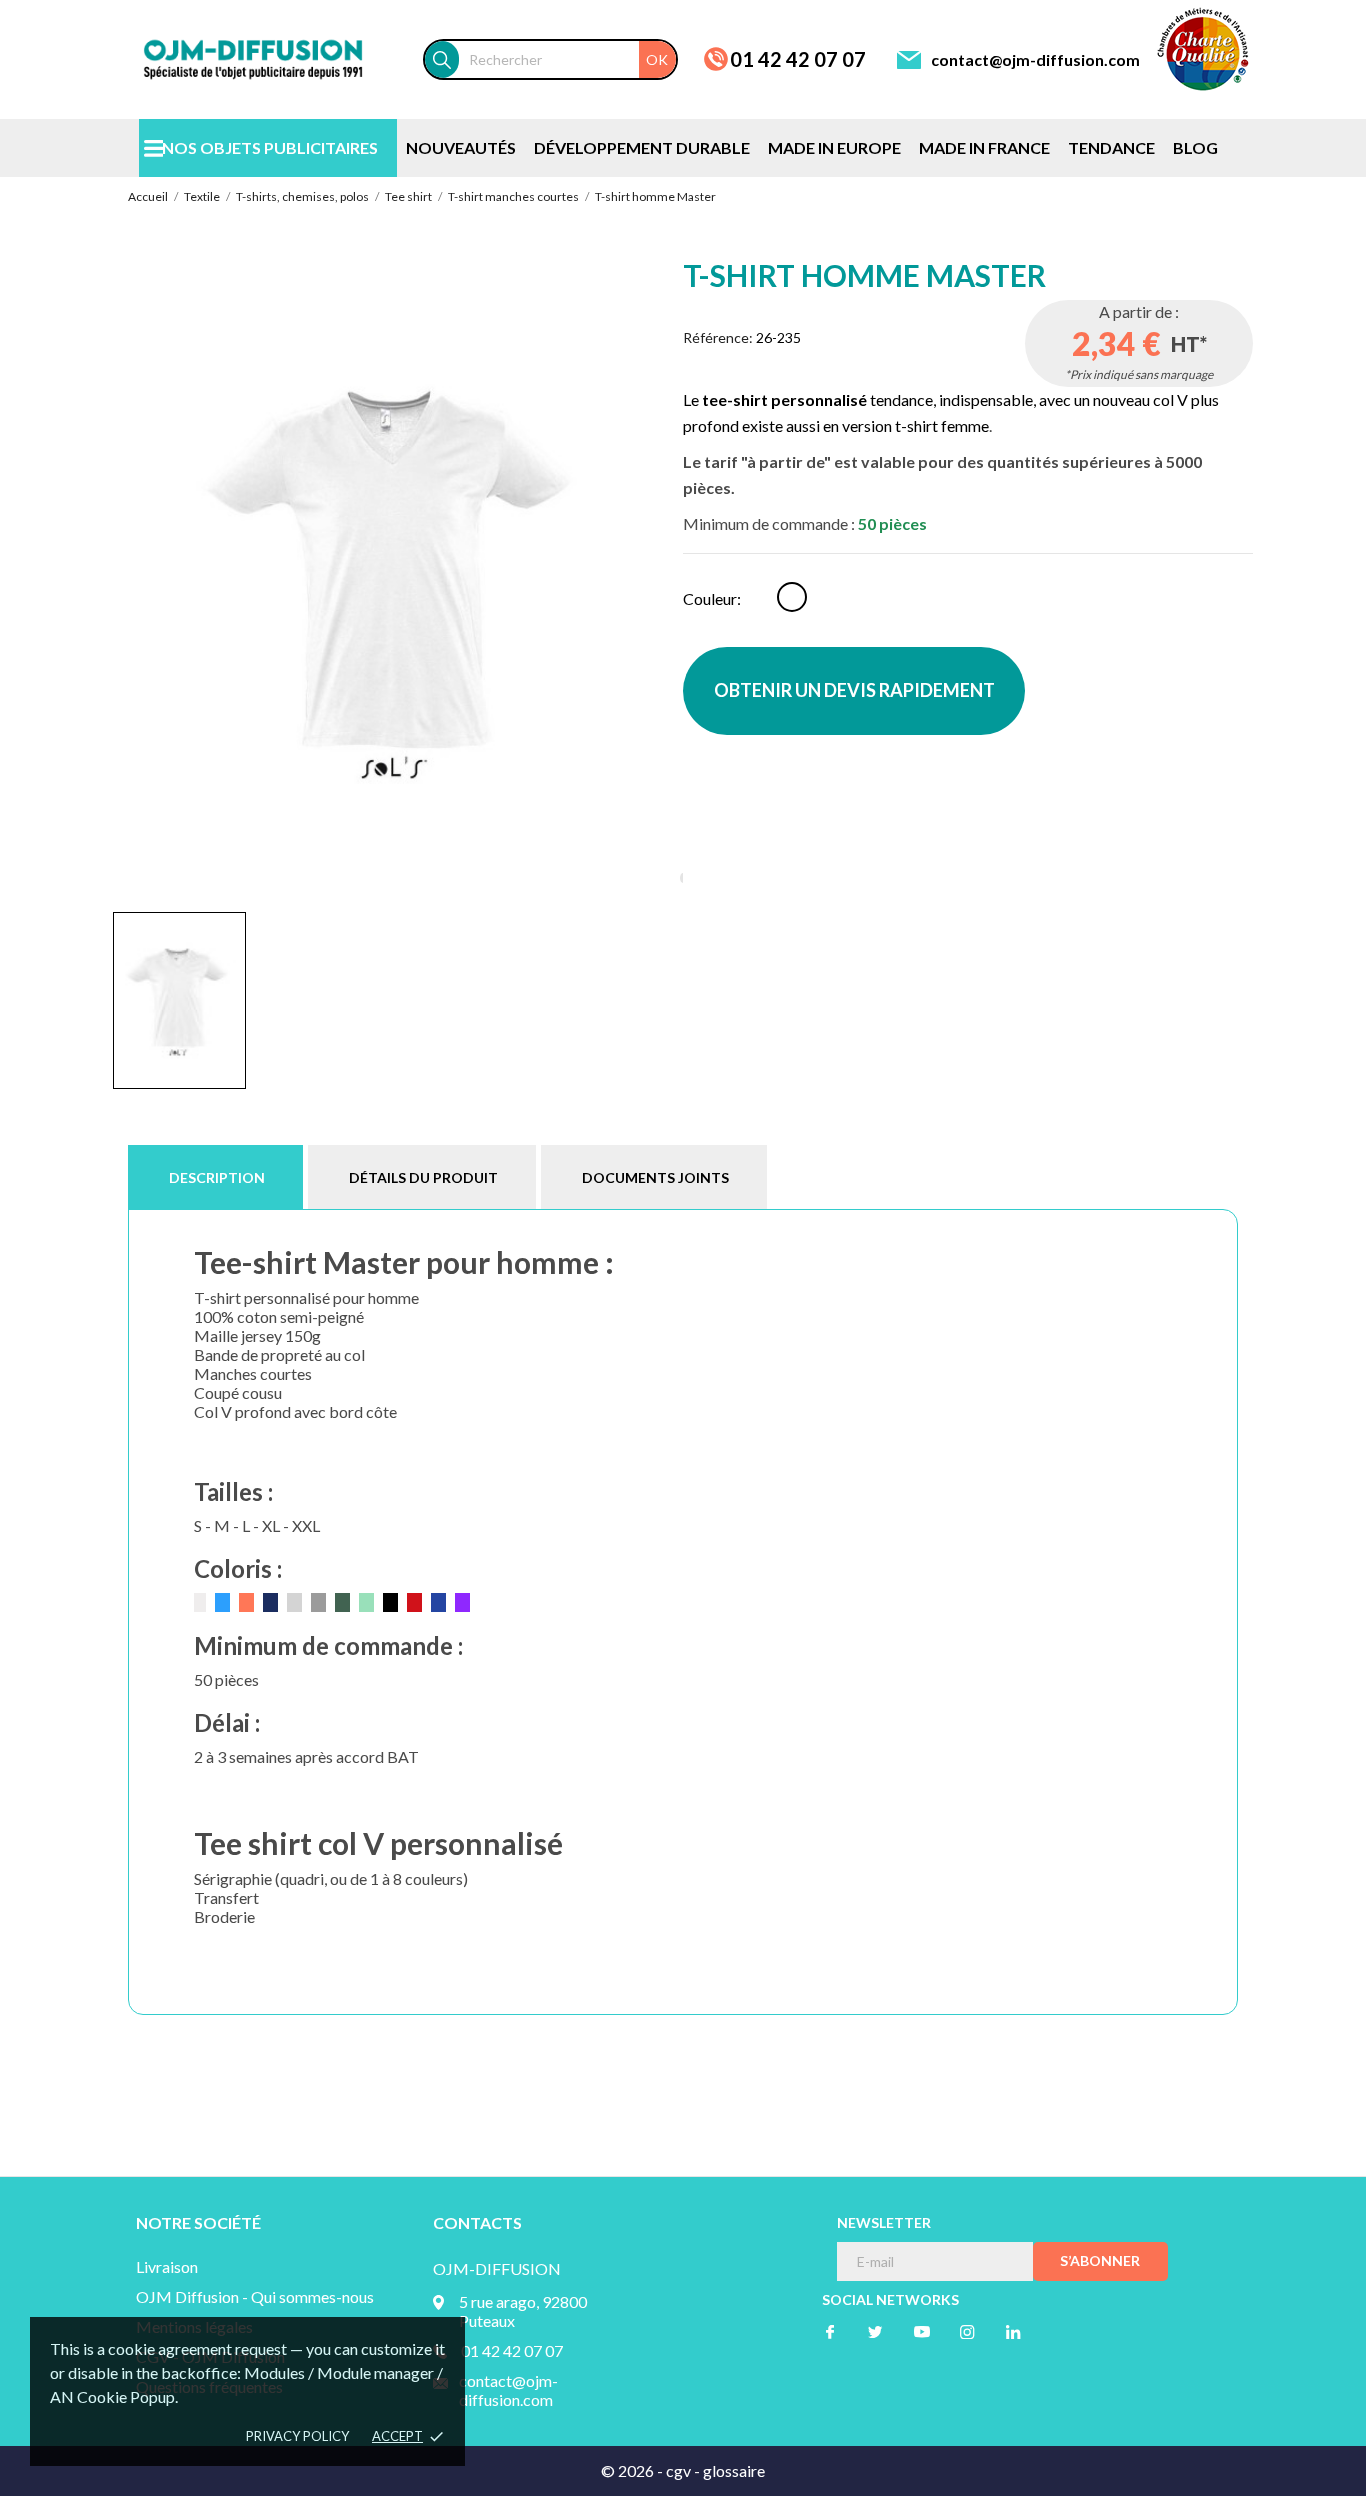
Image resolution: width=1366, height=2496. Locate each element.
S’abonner (1100, 2260)
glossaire (734, 2470)
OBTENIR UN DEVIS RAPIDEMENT (854, 690)
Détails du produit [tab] (423, 1177)
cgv (678, 2470)
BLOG (1195, 147)
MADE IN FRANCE (984, 147)
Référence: (718, 337)
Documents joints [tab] (655, 1177)
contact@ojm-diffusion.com (1035, 59)
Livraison (167, 2266)
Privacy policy (297, 2436)
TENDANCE (1111, 147)
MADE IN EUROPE (834, 147)
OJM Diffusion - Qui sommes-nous (255, 2296)
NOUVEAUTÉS (461, 147)
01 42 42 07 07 (798, 59)
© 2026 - (633, 2470)
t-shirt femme (942, 425)
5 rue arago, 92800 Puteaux (523, 2311)
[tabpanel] (398, 577)
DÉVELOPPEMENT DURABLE (642, 147)
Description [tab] (217, 1177)
